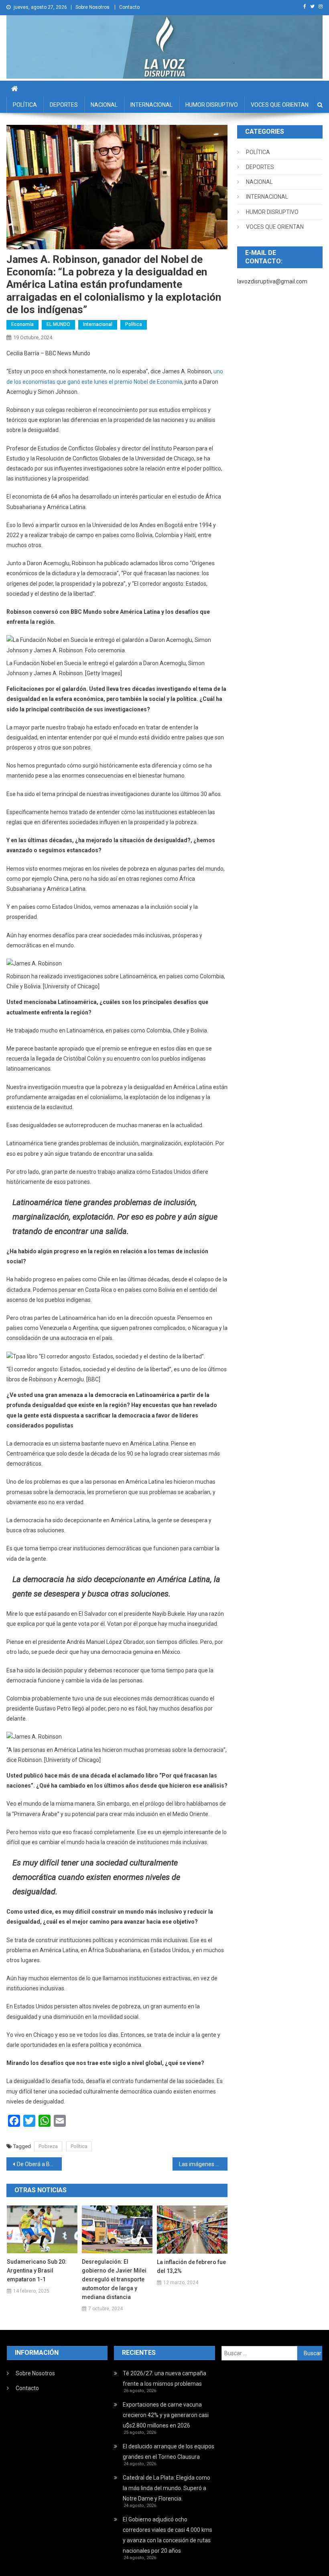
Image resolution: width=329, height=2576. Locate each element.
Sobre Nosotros (92, 7)
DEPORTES (64, 105)
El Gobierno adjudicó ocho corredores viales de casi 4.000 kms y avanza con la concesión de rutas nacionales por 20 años (168, 2535)
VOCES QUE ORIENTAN (280, 105)
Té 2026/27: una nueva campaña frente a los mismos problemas (164, 2378)
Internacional (98, 324)
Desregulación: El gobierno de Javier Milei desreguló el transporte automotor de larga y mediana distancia (114, 2279)
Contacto (129, 7)
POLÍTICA (25, 105)
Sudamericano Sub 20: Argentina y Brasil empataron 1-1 (37, 2271)
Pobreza (48, 2146)
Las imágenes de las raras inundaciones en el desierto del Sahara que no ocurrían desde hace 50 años (203, 2164)
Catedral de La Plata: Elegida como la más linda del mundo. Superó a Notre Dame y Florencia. (167, 2488)
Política (134, 324)
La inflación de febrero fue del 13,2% (191, 2266)
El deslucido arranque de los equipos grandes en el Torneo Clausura (169, 2452)
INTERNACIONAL (151, 105)
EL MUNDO (58, 324)
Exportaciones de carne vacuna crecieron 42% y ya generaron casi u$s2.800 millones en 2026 (166, 2415)
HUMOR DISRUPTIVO (212, 105)
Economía (22, 324)
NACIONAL (104, 105)
